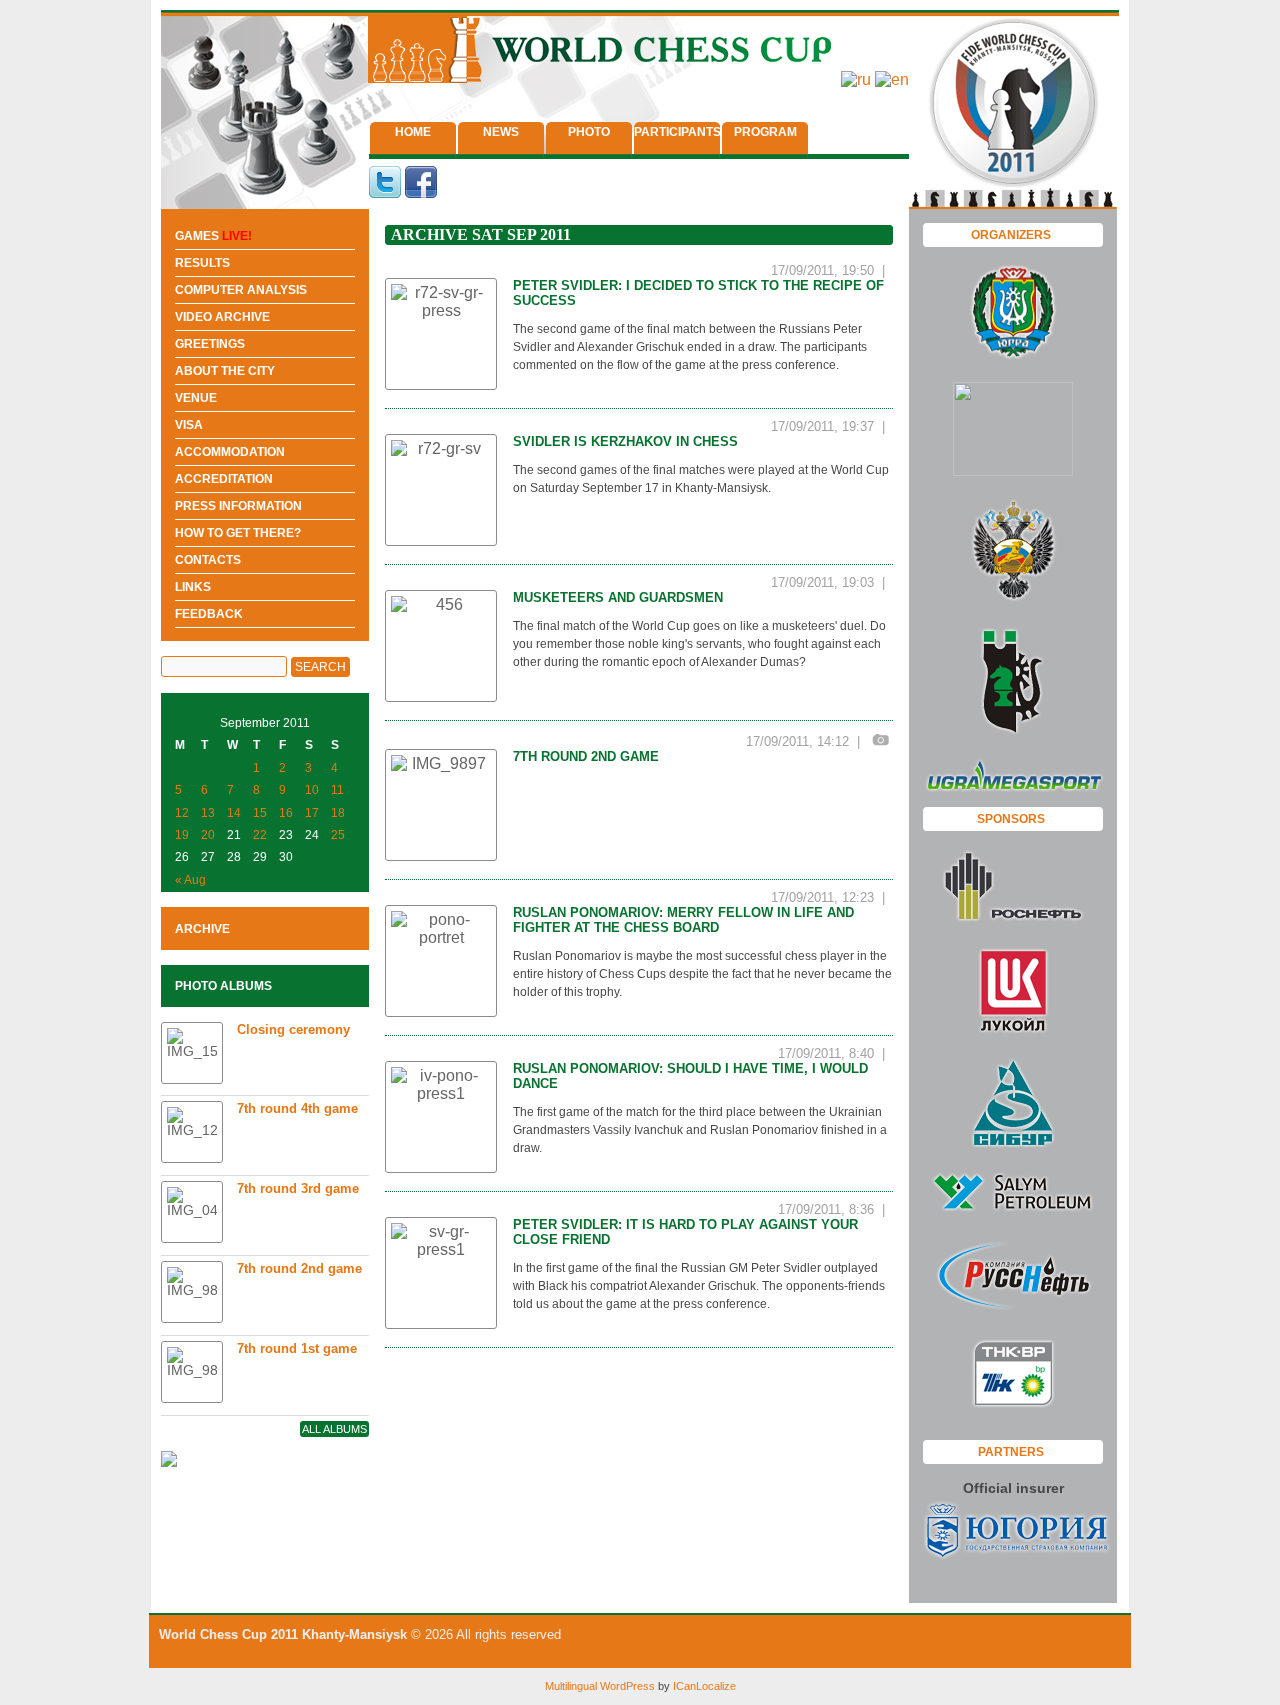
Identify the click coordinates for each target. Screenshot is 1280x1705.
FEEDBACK (209, 614)
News (501, 132)
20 (208, 835)
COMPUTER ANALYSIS (241, 290)
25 (338, 835)
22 (260, 835)
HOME (413, 132)
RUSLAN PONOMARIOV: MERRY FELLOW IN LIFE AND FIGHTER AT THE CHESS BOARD (683, 920)
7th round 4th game (297, 1108)
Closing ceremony (293, 1029)
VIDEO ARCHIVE (222, 317)
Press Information (238, 506)
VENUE (196, 398)
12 (182, 813)
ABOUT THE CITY (225, 371)
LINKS (193, 587)
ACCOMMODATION (230, 452)
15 (260, 813)
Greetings (210, 344)
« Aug (190, 880)
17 (312, 813)
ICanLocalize (704, 1686)
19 (182, 835)
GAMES (213, 236)
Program (765, 132)
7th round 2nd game (586, 756)
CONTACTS (208, 560)
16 (286, 813)
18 (338, 813)
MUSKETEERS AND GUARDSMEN (618, 597)
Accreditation (224, 479)
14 (234, 813)
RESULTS (202, 263)
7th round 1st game (297, 1348)
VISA (189, 425)
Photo (589, 132)
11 (337, 790)
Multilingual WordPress (600, 1686)
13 (208, 813)
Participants (677, 132)
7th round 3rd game (298, 1188)
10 (312, 790)
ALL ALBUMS (334, 1429)
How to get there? (238, 533)
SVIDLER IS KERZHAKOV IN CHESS (625, 441)
